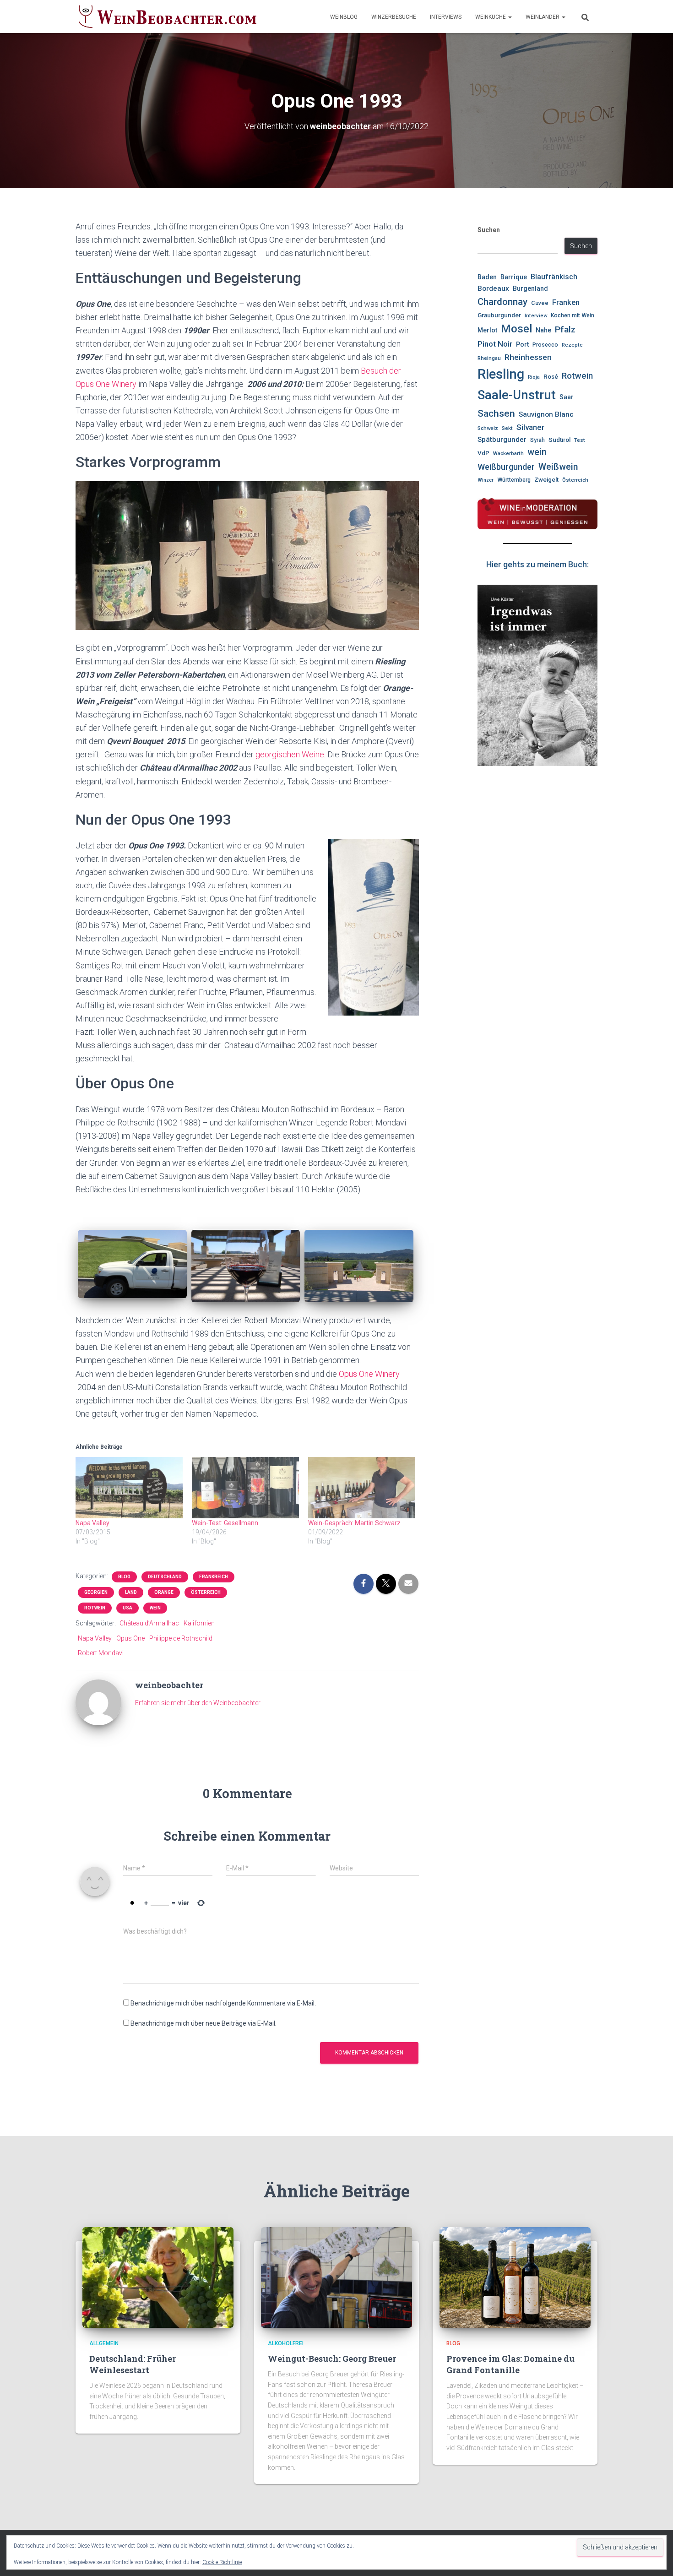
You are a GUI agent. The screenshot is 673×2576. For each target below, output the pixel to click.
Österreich (206, 1592)
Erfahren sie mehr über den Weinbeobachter (198, 1703)
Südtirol (559, 440)
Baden (487, 277)
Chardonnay (502, 302)
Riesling (501, 374)
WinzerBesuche (394, 17)
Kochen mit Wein (573, 315)
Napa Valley (92, 1523)
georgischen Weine (290, 754)
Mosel (516, 329)
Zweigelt (546, 480)
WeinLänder (543, 17)
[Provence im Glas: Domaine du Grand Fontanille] (515, 2277)
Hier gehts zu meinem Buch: (537, 564)
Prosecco (545, 345)
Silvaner (530, 427)
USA (128, 1608)
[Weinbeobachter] (168, 16)
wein (537, 452)
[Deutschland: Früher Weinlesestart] (158, 2277)
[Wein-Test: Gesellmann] (245, 1488)
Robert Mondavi (101, 1653)
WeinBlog (344, 17)
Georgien (96, 1592)
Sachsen (496, 413)
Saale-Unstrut (517, 395)
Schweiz (488, 428)
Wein (155, 1608)
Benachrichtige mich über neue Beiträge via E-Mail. (204, 2023)
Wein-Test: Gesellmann (225, 1523)
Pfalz (565, 329)
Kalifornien (199, 1623)
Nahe (543, 330)
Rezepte (572, 345)
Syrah (537, 440)
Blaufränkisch (554, 277)
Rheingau (489, 358)
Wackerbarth (508, 453)
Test (580, 440)
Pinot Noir (495, 344)
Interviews (446, 17)
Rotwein (95, 1608)
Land (131, 1592)
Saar (567, 397)
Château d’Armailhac (149, 1623)
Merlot (487, 330)
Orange (164, 1592)
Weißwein (558, 467)
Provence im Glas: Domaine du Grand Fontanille (510, 2364)
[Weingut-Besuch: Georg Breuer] (336, 2277)
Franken (566, 302)
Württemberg (514, 480)
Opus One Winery (368, 1374)
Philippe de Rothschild (181, 1638)
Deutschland (165, 1577)
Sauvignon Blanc (546, 414)
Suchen (489, 230)
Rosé (551, 377)
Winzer (486, 480)
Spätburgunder (502, 440)
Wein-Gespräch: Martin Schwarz (354, 1523)
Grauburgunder (499, 315)
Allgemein (104, 2343)
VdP (483, 453)
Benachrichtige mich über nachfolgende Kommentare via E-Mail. (223, 2003)
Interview (536, 315)
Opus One (130, 1638)
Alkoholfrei (286, 2343)
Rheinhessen (528, 357)
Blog (124, 1577)
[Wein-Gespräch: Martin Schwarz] (362, 1488)
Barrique (514, 277)
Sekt (507, 428)
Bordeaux (493, 288)
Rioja (534, 377)
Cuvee (540, 303)
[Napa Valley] (129, 1488)
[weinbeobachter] (98, 1702)
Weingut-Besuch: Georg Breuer (332, 2359)
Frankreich (214, 1577)
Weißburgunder (506, 467)
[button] (510, 17)
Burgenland (530, 289)
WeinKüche (491, 17)
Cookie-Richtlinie (222, 2562)
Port (522, 344)
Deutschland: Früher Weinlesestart (133, 2364)
